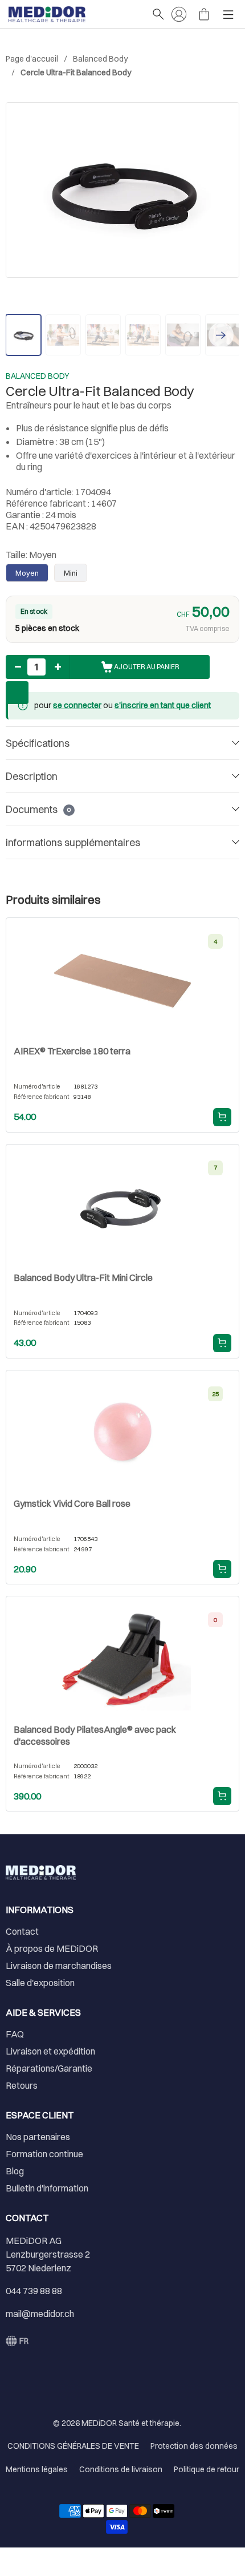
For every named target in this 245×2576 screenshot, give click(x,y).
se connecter (77, 705)
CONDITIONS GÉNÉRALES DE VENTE (73, 2446)
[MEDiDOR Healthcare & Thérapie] (74, 14)
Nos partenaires (38, 2137)
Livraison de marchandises (59, 1966)
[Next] (221, 335)
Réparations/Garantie (49, 2068)
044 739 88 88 (34, 2291)
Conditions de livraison (121, 2469)
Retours (22, 2085)
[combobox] (17, 2341)
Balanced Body (100, 59)
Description (32, 776)
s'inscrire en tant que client (163, 705)
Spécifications (38, 743)
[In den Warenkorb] (222, 1117)
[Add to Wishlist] (17, 693)
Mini (71, 573)
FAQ (15, 2034)
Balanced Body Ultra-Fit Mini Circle (83, 1277)
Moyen (27, 573)
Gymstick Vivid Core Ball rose (72, 1503)
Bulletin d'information (47, 2188)
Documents (38, 809)
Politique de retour (207, 2469)
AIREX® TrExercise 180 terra (72, 1051)
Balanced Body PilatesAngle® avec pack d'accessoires (95, 1735)
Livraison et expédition (50, 2051)
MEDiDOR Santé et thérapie (130, 2423)
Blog (15, 2171)
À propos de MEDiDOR (52, 1948)
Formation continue (44, 2154)
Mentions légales (37, 2469)
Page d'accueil (32, 59)
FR (24, 2341)
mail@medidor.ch (40, 2314)
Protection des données (194, 2446)
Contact (22, 1931)
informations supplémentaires (73, 842)
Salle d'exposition (40, 1983)
